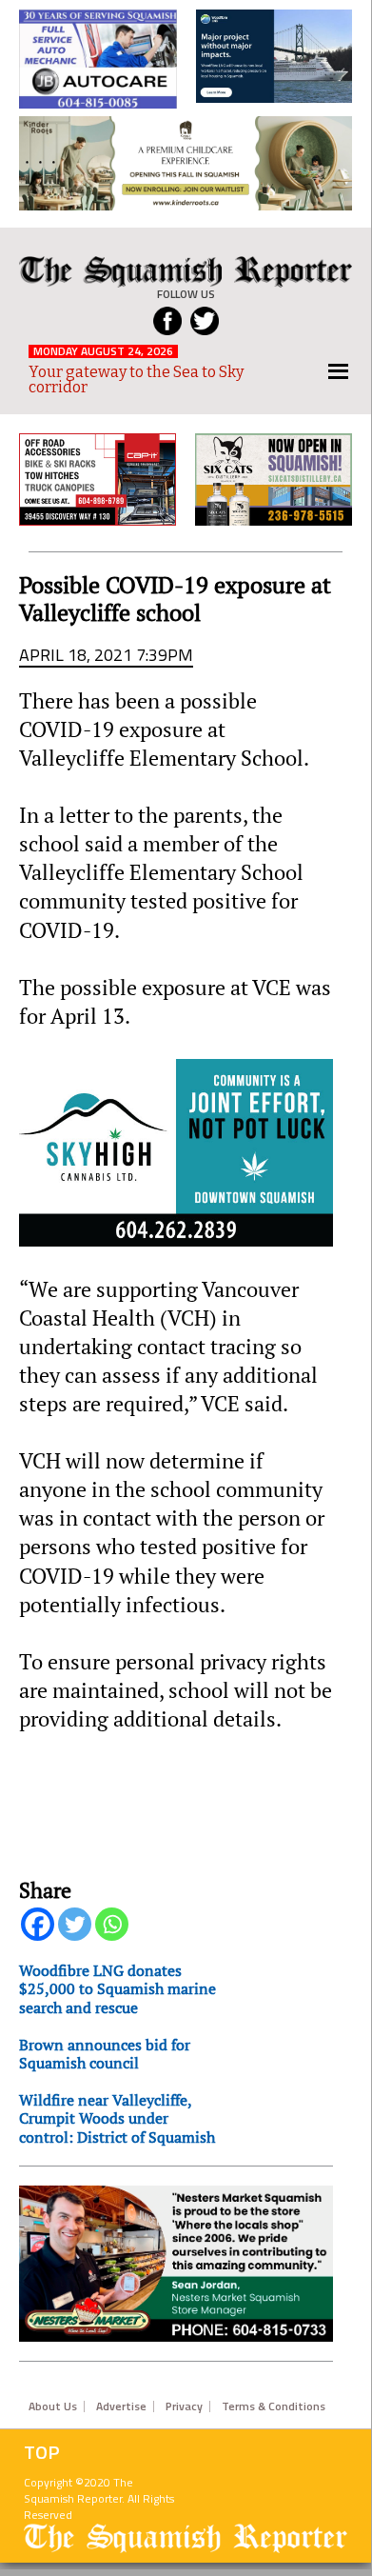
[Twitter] (75, 1924)
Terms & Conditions (274, 2406)
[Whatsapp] (112, 1924)
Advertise (121, 2406)
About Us (53, 2406)
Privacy (184, 2406)
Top (42, 2452)
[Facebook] (38, 1924)
